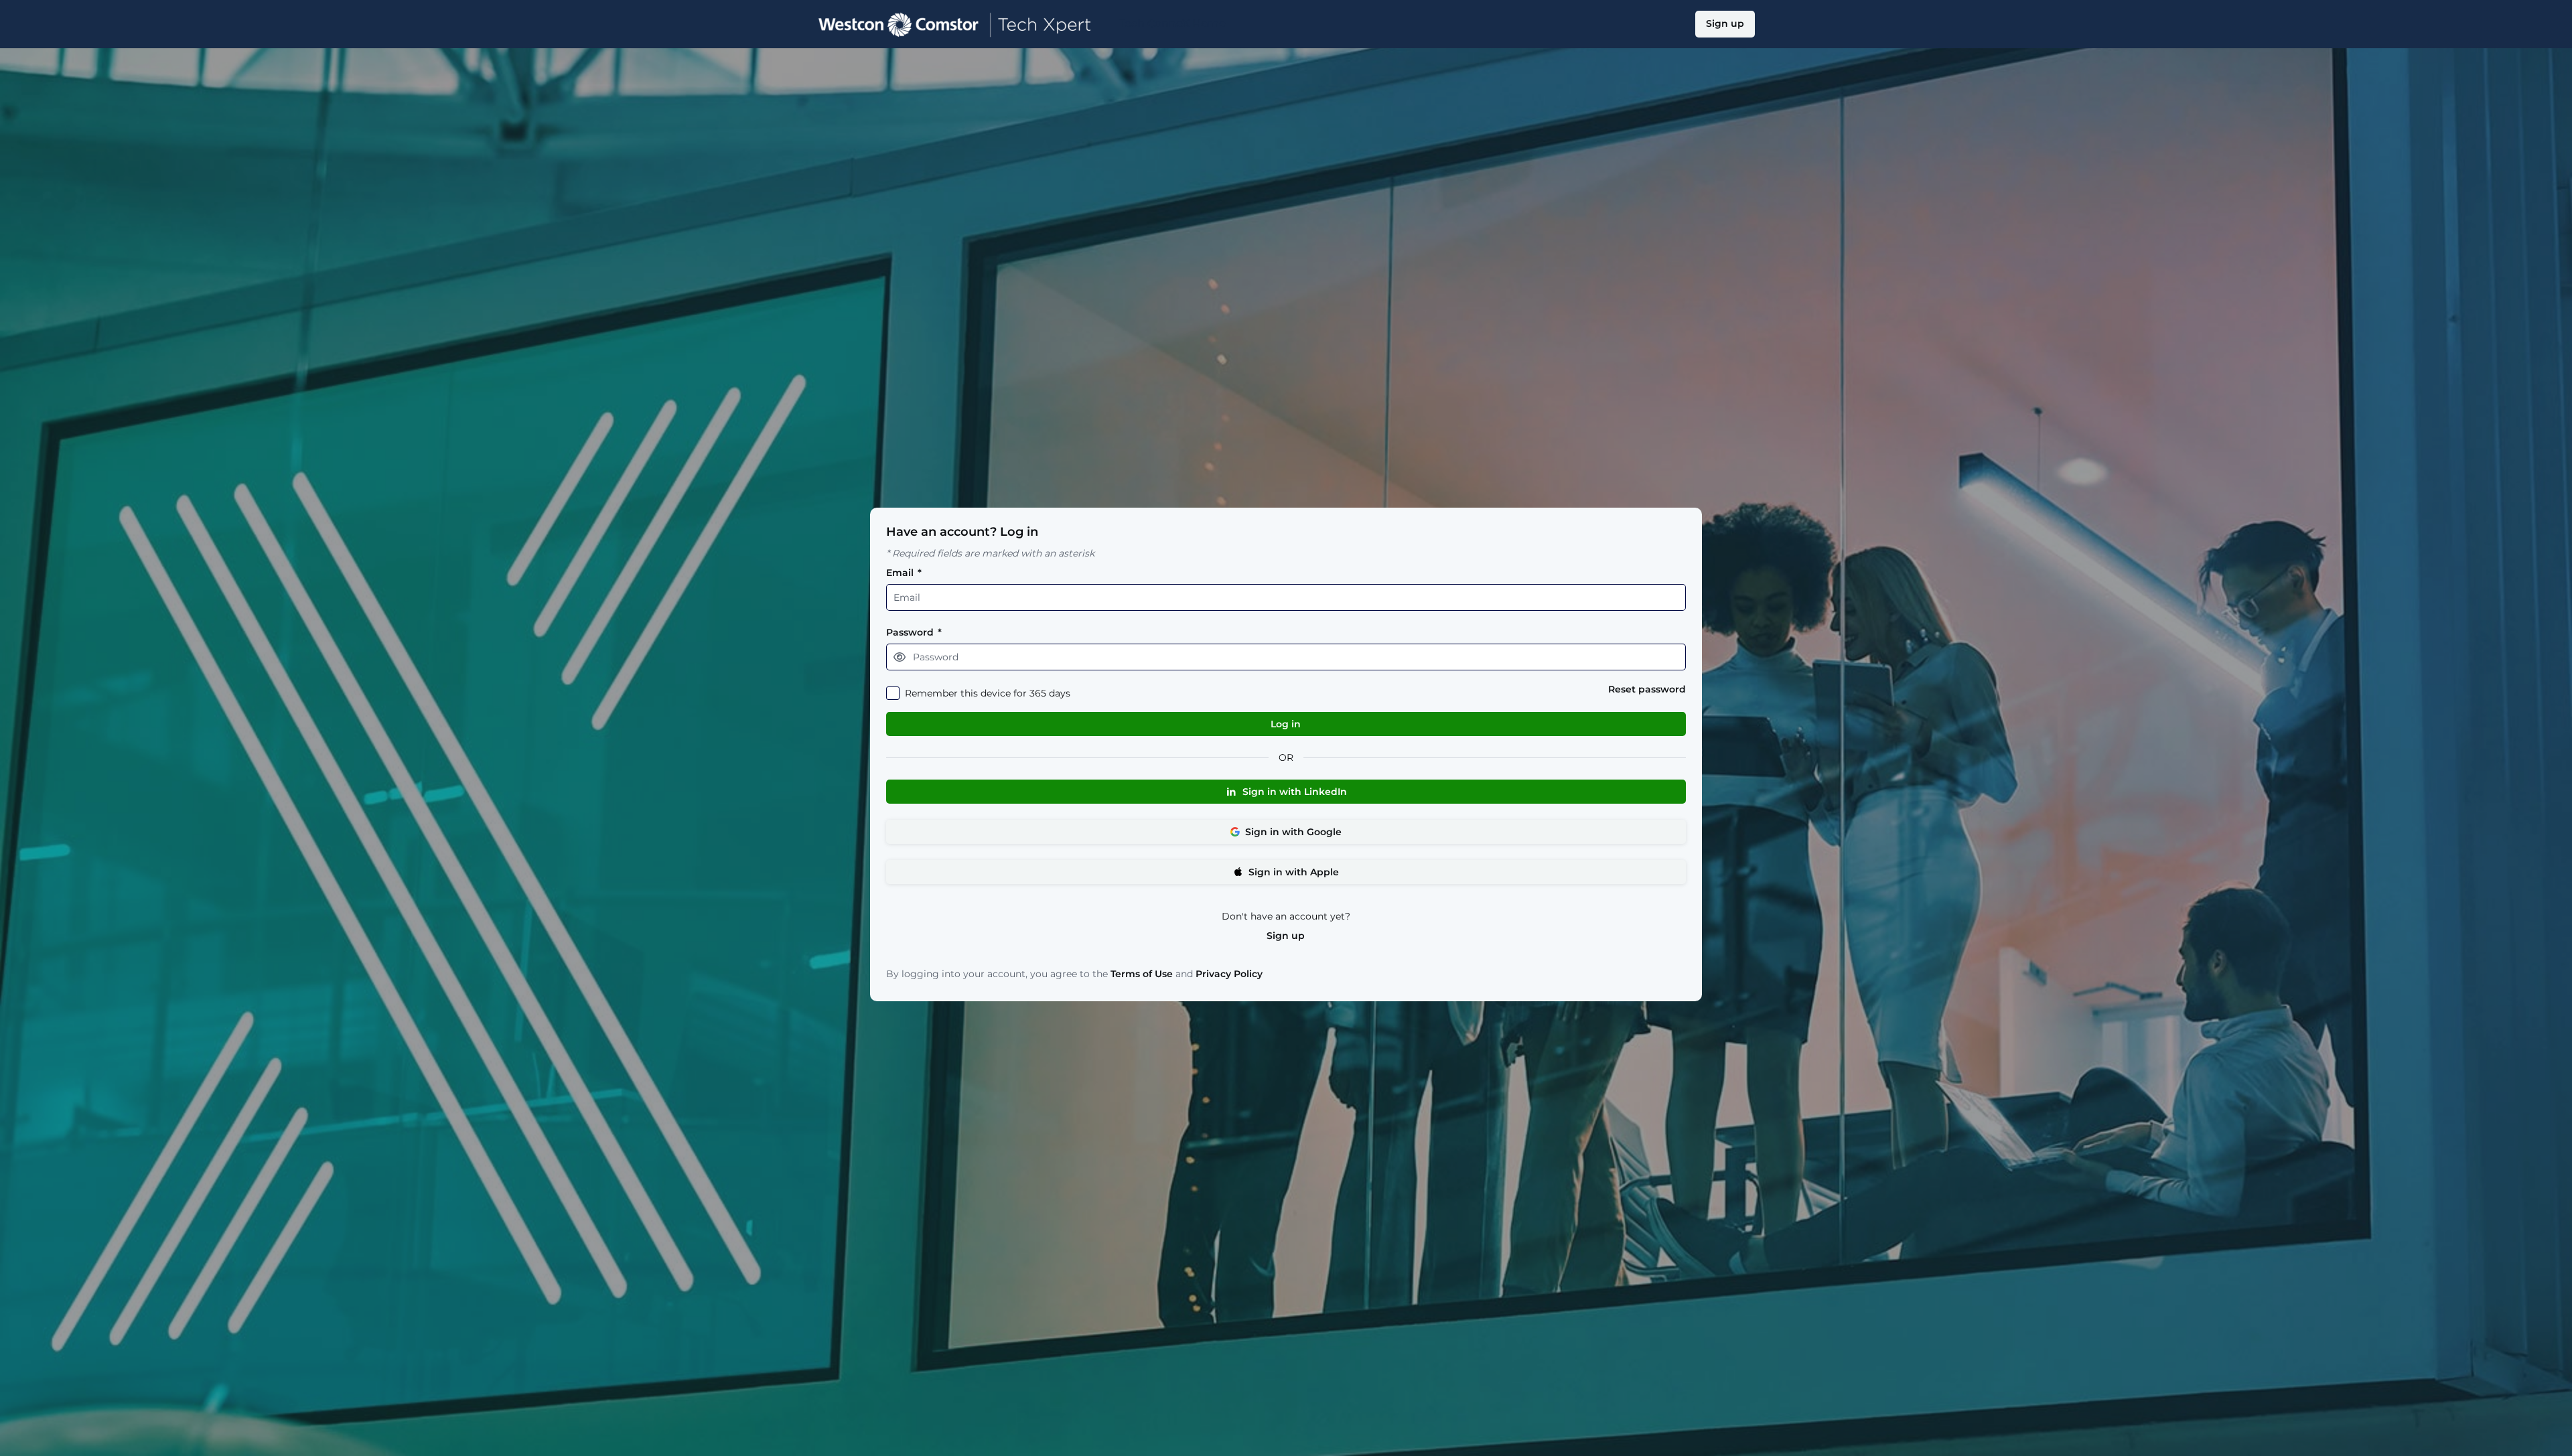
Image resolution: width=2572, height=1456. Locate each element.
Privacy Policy (1229, 974)
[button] (900, 657)
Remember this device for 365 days (988, 694)
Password (914, 633)
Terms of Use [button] (1142, 974)
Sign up (1286, 936)
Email (904, 573)
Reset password (1647, 689)
